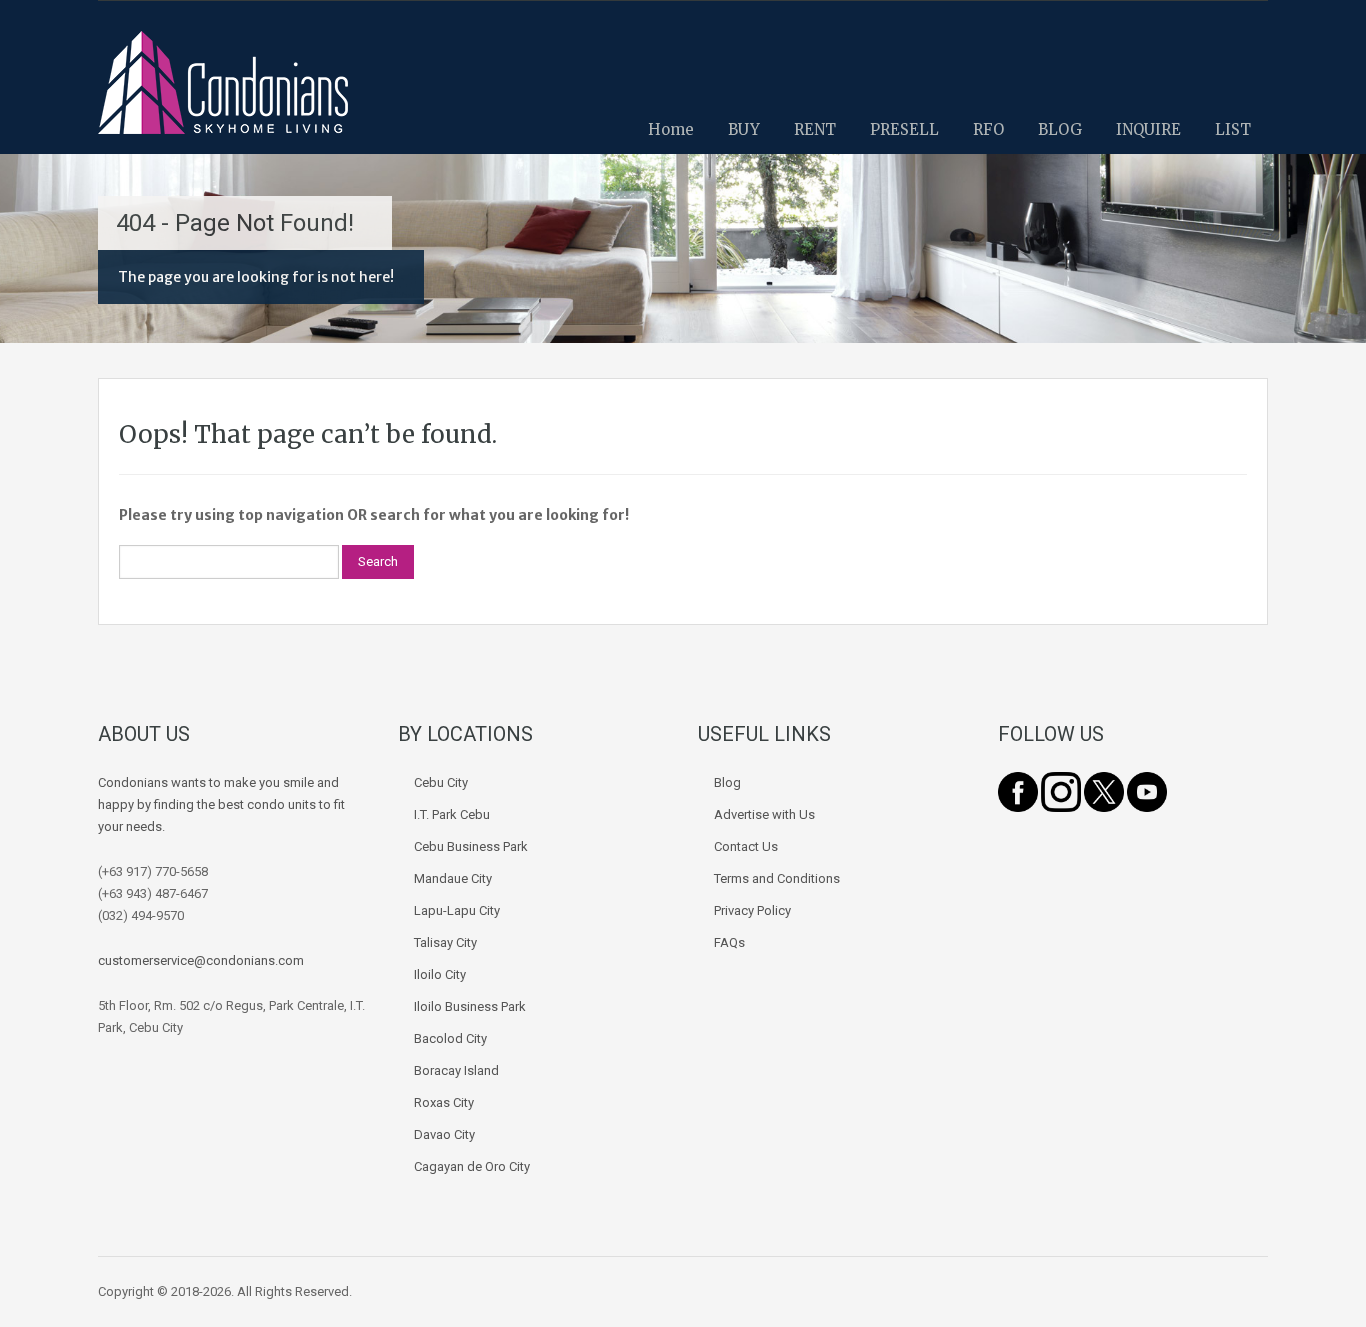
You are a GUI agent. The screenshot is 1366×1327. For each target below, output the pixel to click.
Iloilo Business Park (470, 1006)
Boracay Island (456, 1070)
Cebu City (441, 782)
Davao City (444, 1134)
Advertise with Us (764, 814)
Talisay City (445, 942)
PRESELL (904, 129)
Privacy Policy (752, 910)
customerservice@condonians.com (201, 960)
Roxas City (444, 1102)
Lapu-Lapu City (457, 910)
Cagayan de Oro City (472, 1166)
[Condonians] (223, 92)
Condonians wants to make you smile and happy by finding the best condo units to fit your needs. (221, 804)
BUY (744, 129)
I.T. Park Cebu (452, 814)
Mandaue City (453, 878)
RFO (988, 129)
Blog (727, 782)
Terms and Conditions (777, 878)
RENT (815, 129)
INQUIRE (1148, 129)
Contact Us (746, 846)
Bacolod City (450, 1038)
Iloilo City (440, 974)
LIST (1233, 129)
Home (671, 129)
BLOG (1060, 129)
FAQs (729, 942)
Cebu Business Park (471, 846)
